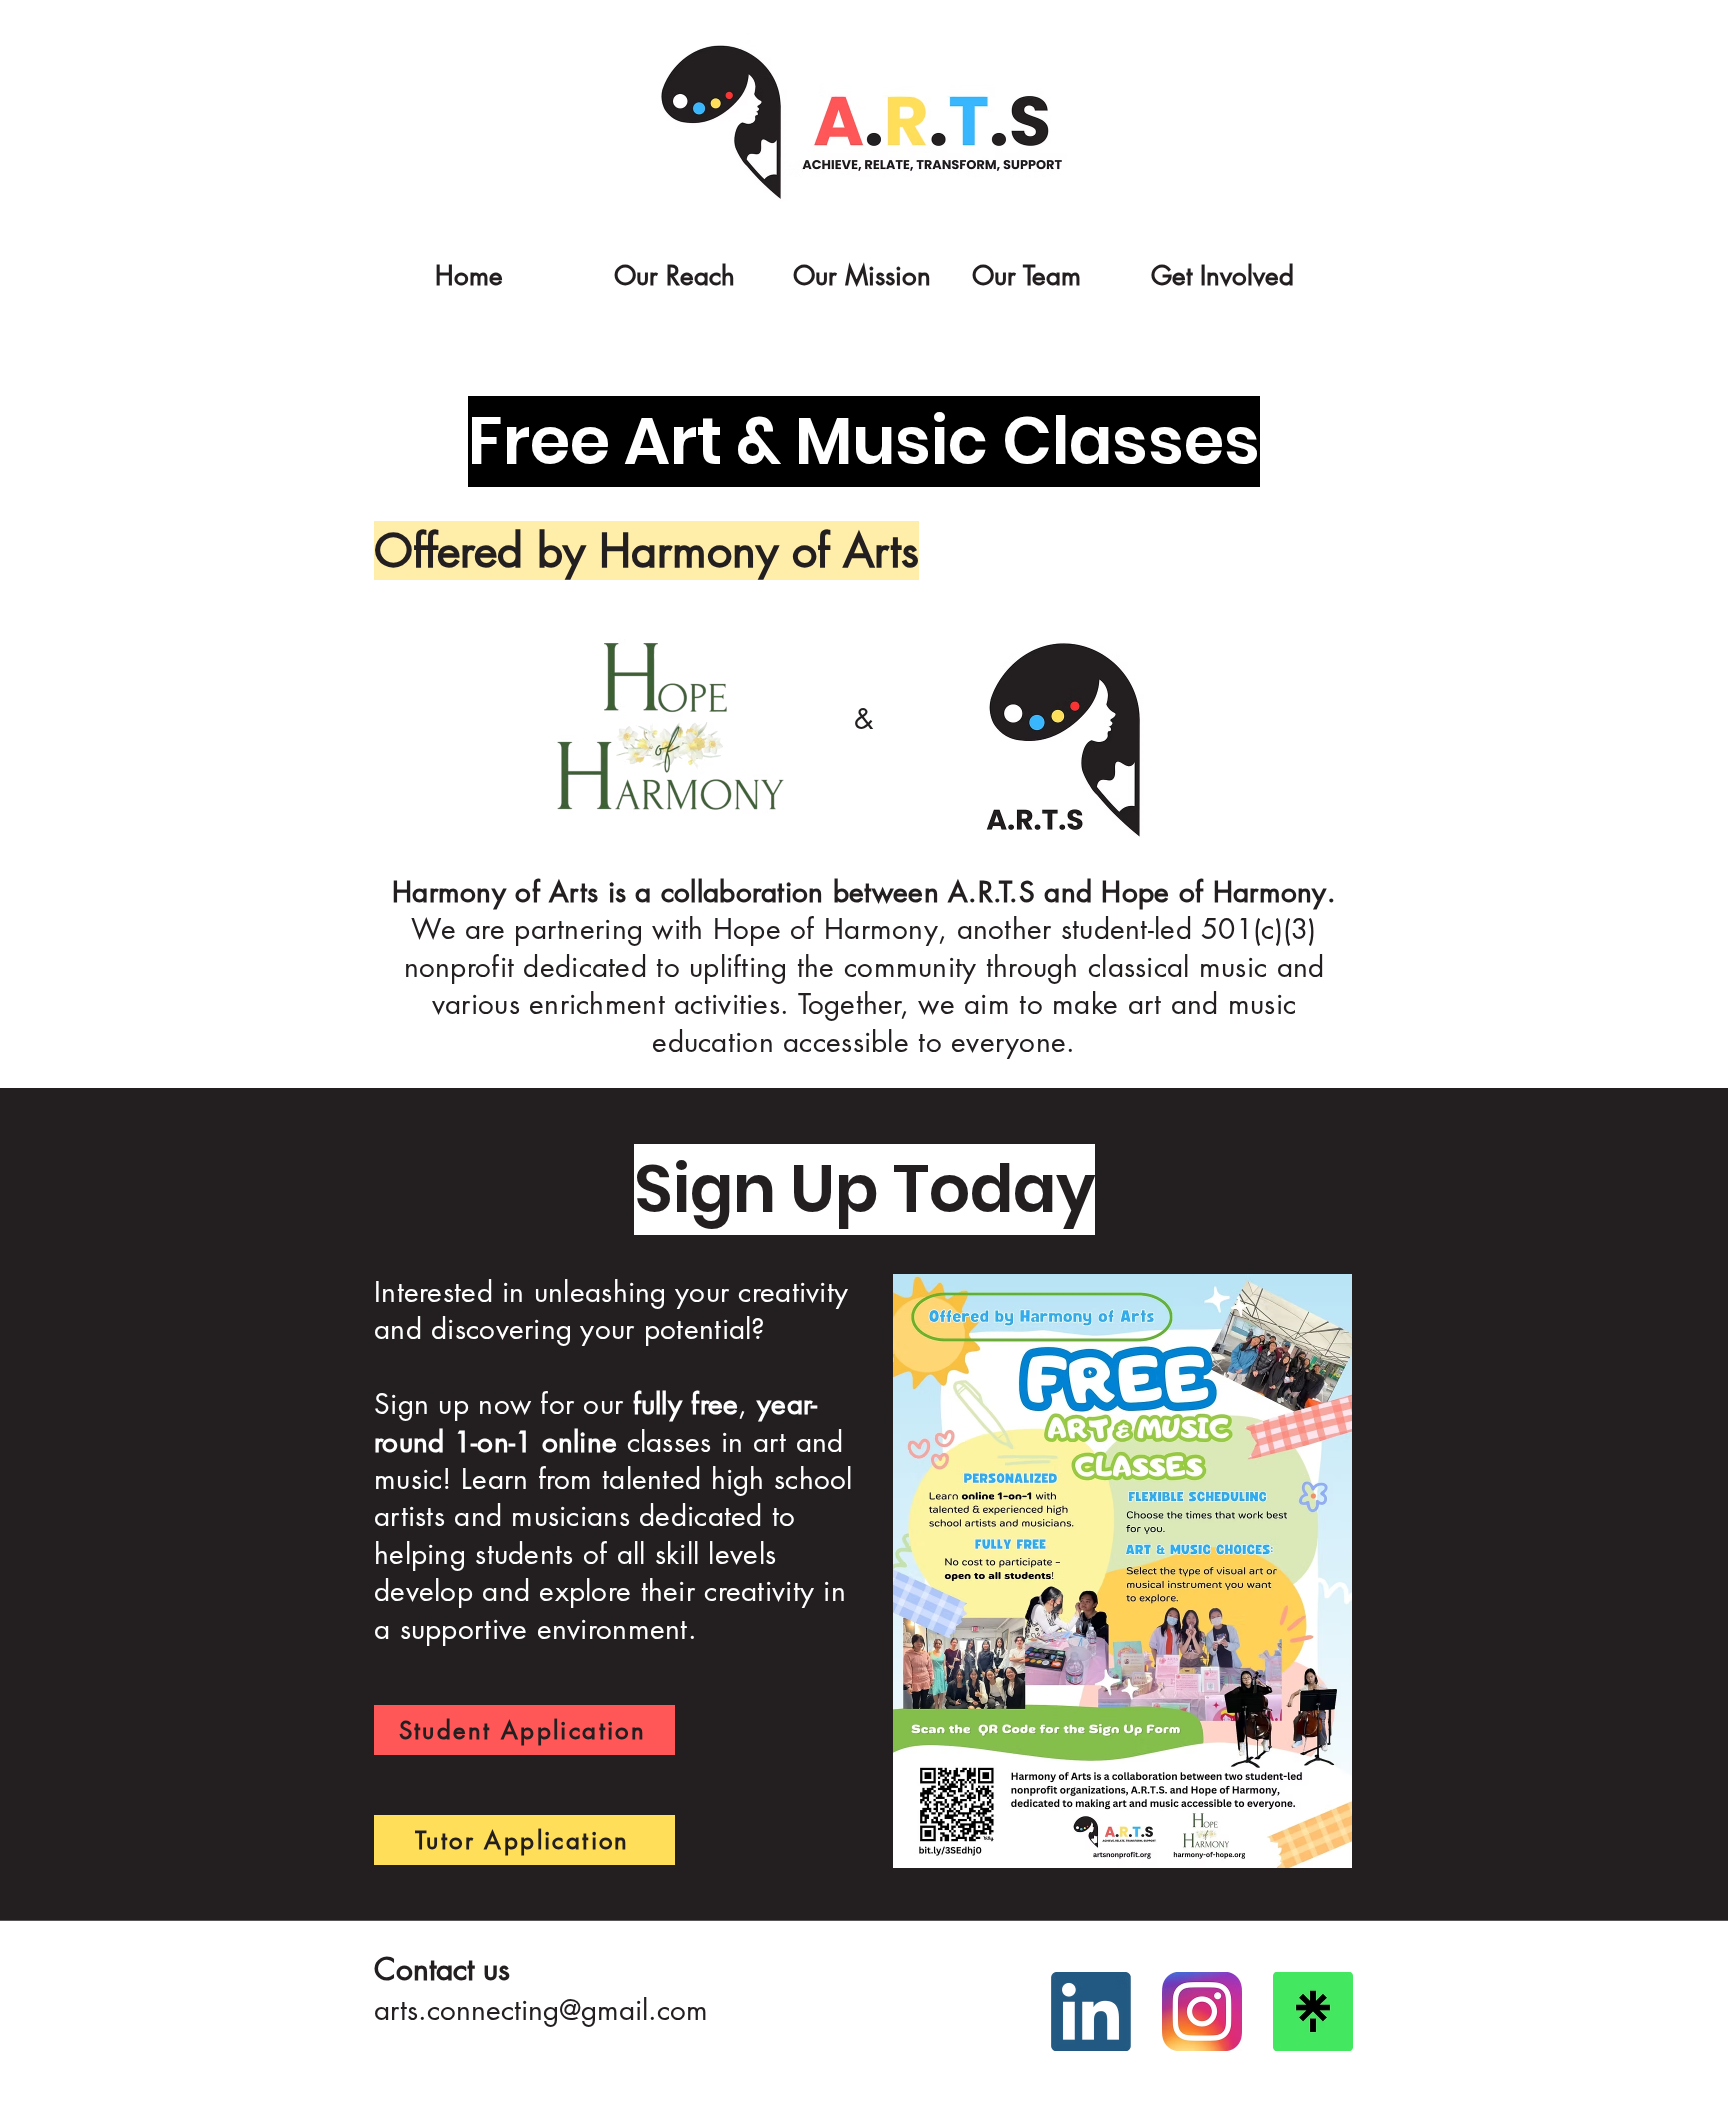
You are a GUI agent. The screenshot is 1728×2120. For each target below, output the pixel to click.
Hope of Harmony (1213, 892)
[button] (685, 267)
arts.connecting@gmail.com (541, 2010)
